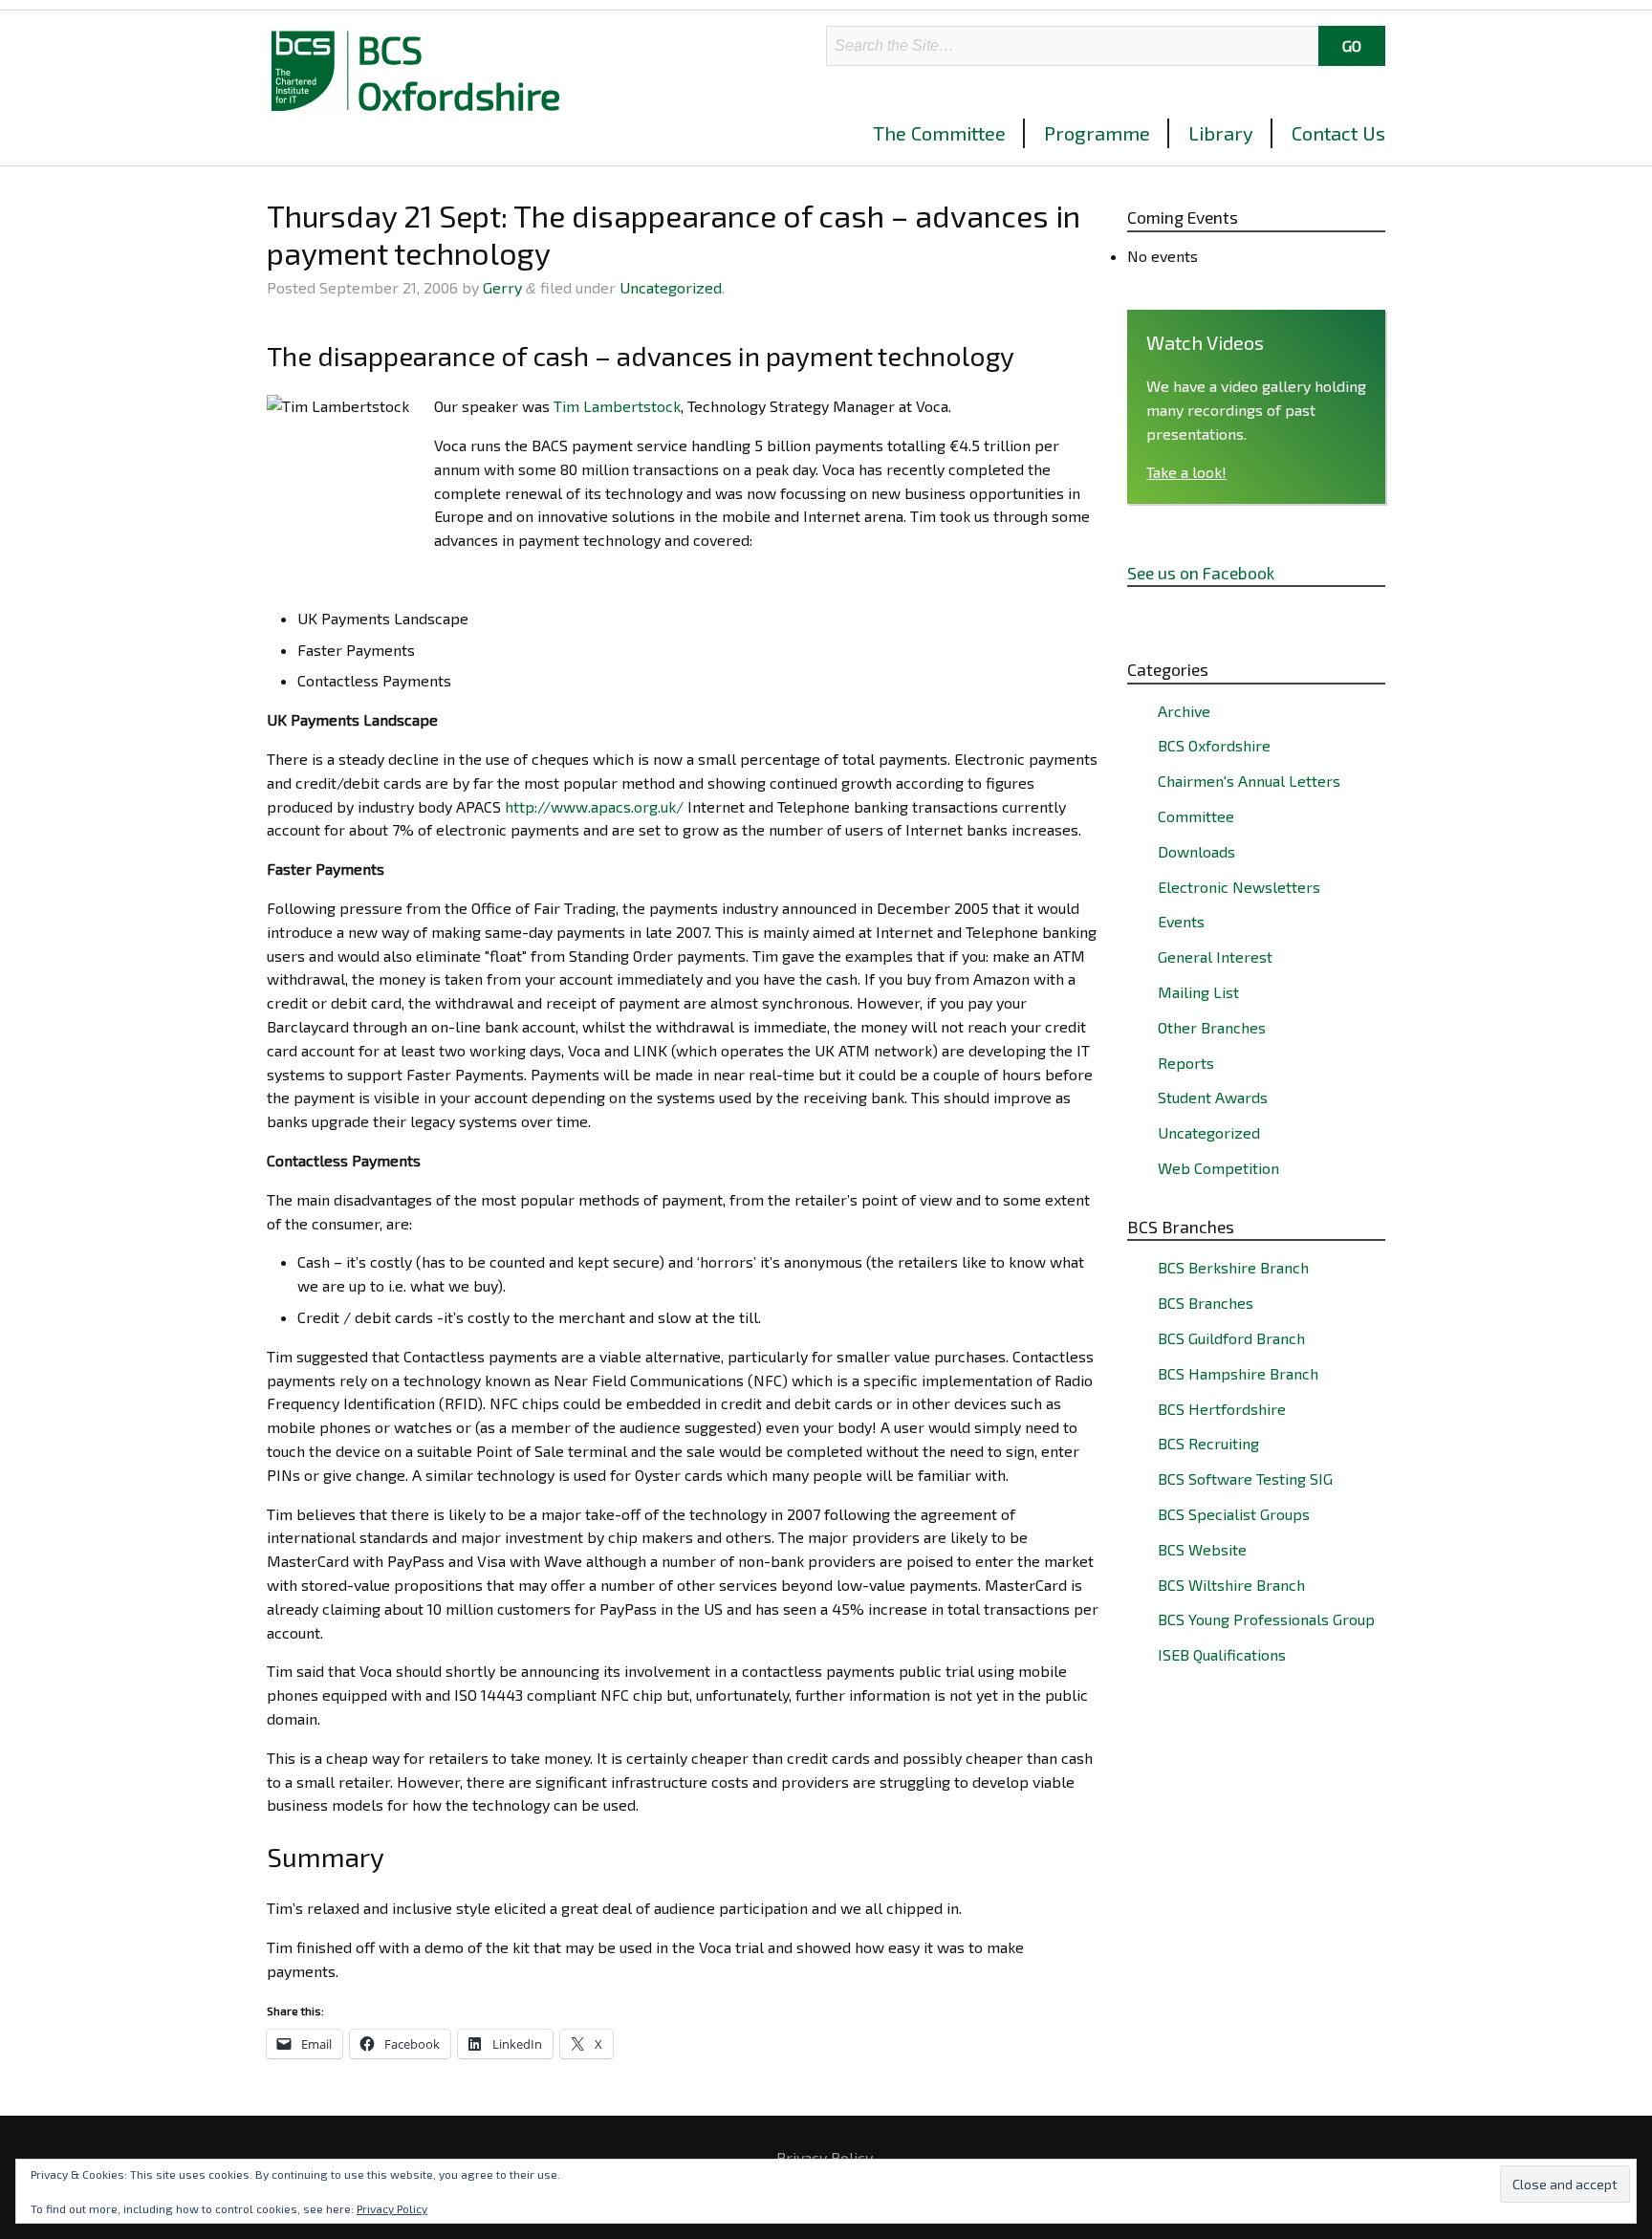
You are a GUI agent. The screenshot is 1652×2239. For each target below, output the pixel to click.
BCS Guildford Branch (1231, 1338)
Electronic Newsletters (1239, 887)
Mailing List (1198, 992)
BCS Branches (1206, 1303)
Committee (1196, 816)
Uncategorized (671, 287)
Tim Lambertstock (617, 406)
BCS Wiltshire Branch (1231, 1585)
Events (1181, 921)
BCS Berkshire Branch (1233, 1267)
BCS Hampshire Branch (1238, 1373)
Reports (1186, 1063)
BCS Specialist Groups (1234, 1514)
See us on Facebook (1201, 573)
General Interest (1215, 956)
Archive (1184, 711)
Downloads (1196, 851)
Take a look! (1186, 472)
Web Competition (1218, 1168)
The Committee (939, 133)
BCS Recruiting (1208, 1443)
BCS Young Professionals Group (1266, 1619)
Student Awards (1213, 1097)
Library (1221, 133)
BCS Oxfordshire (459, 72)
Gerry (502, 287)
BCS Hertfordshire (1222, 1409)
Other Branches (1212, 1027)
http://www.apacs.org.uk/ (594, 806)
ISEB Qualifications (1222, 1654)
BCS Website (1202, 1549)
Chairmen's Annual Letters (1249, 781)
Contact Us (1338, 133)
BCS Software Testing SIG (1245, 1478)
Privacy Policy (825, 2158)
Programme (1097, 133)
